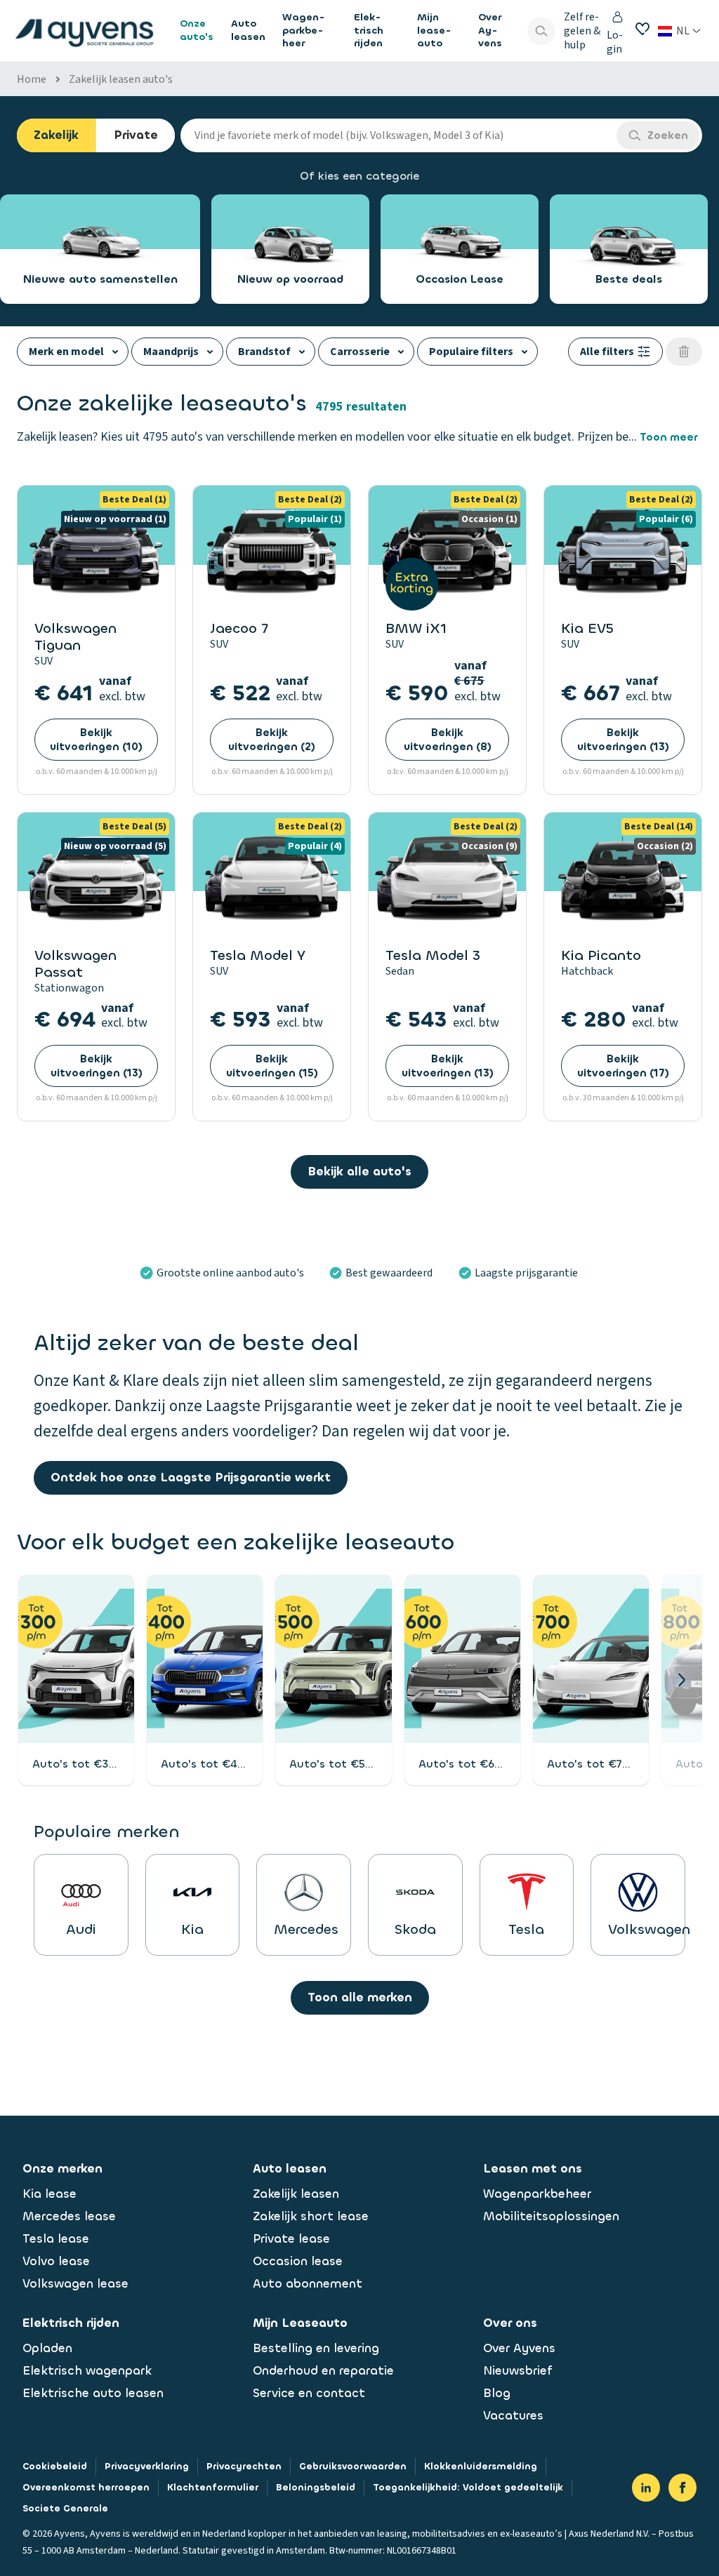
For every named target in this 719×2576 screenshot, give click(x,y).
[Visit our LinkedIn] (646, 2488)
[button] (681, 1680)
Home (32, 79)
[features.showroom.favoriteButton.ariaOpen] (642, 29)
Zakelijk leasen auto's (121, 79)
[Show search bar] (541, 31)
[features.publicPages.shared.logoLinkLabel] (84, 31)
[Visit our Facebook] (682, 2488)
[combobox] (398, 135)
